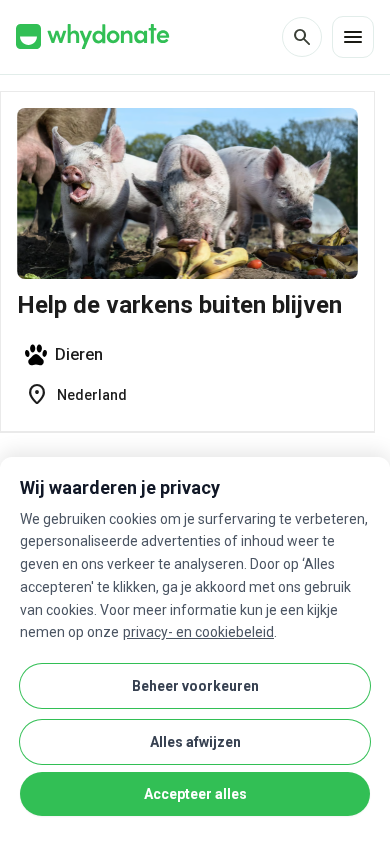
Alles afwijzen (195, 742)
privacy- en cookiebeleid (198, 632)
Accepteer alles (195, 794)
